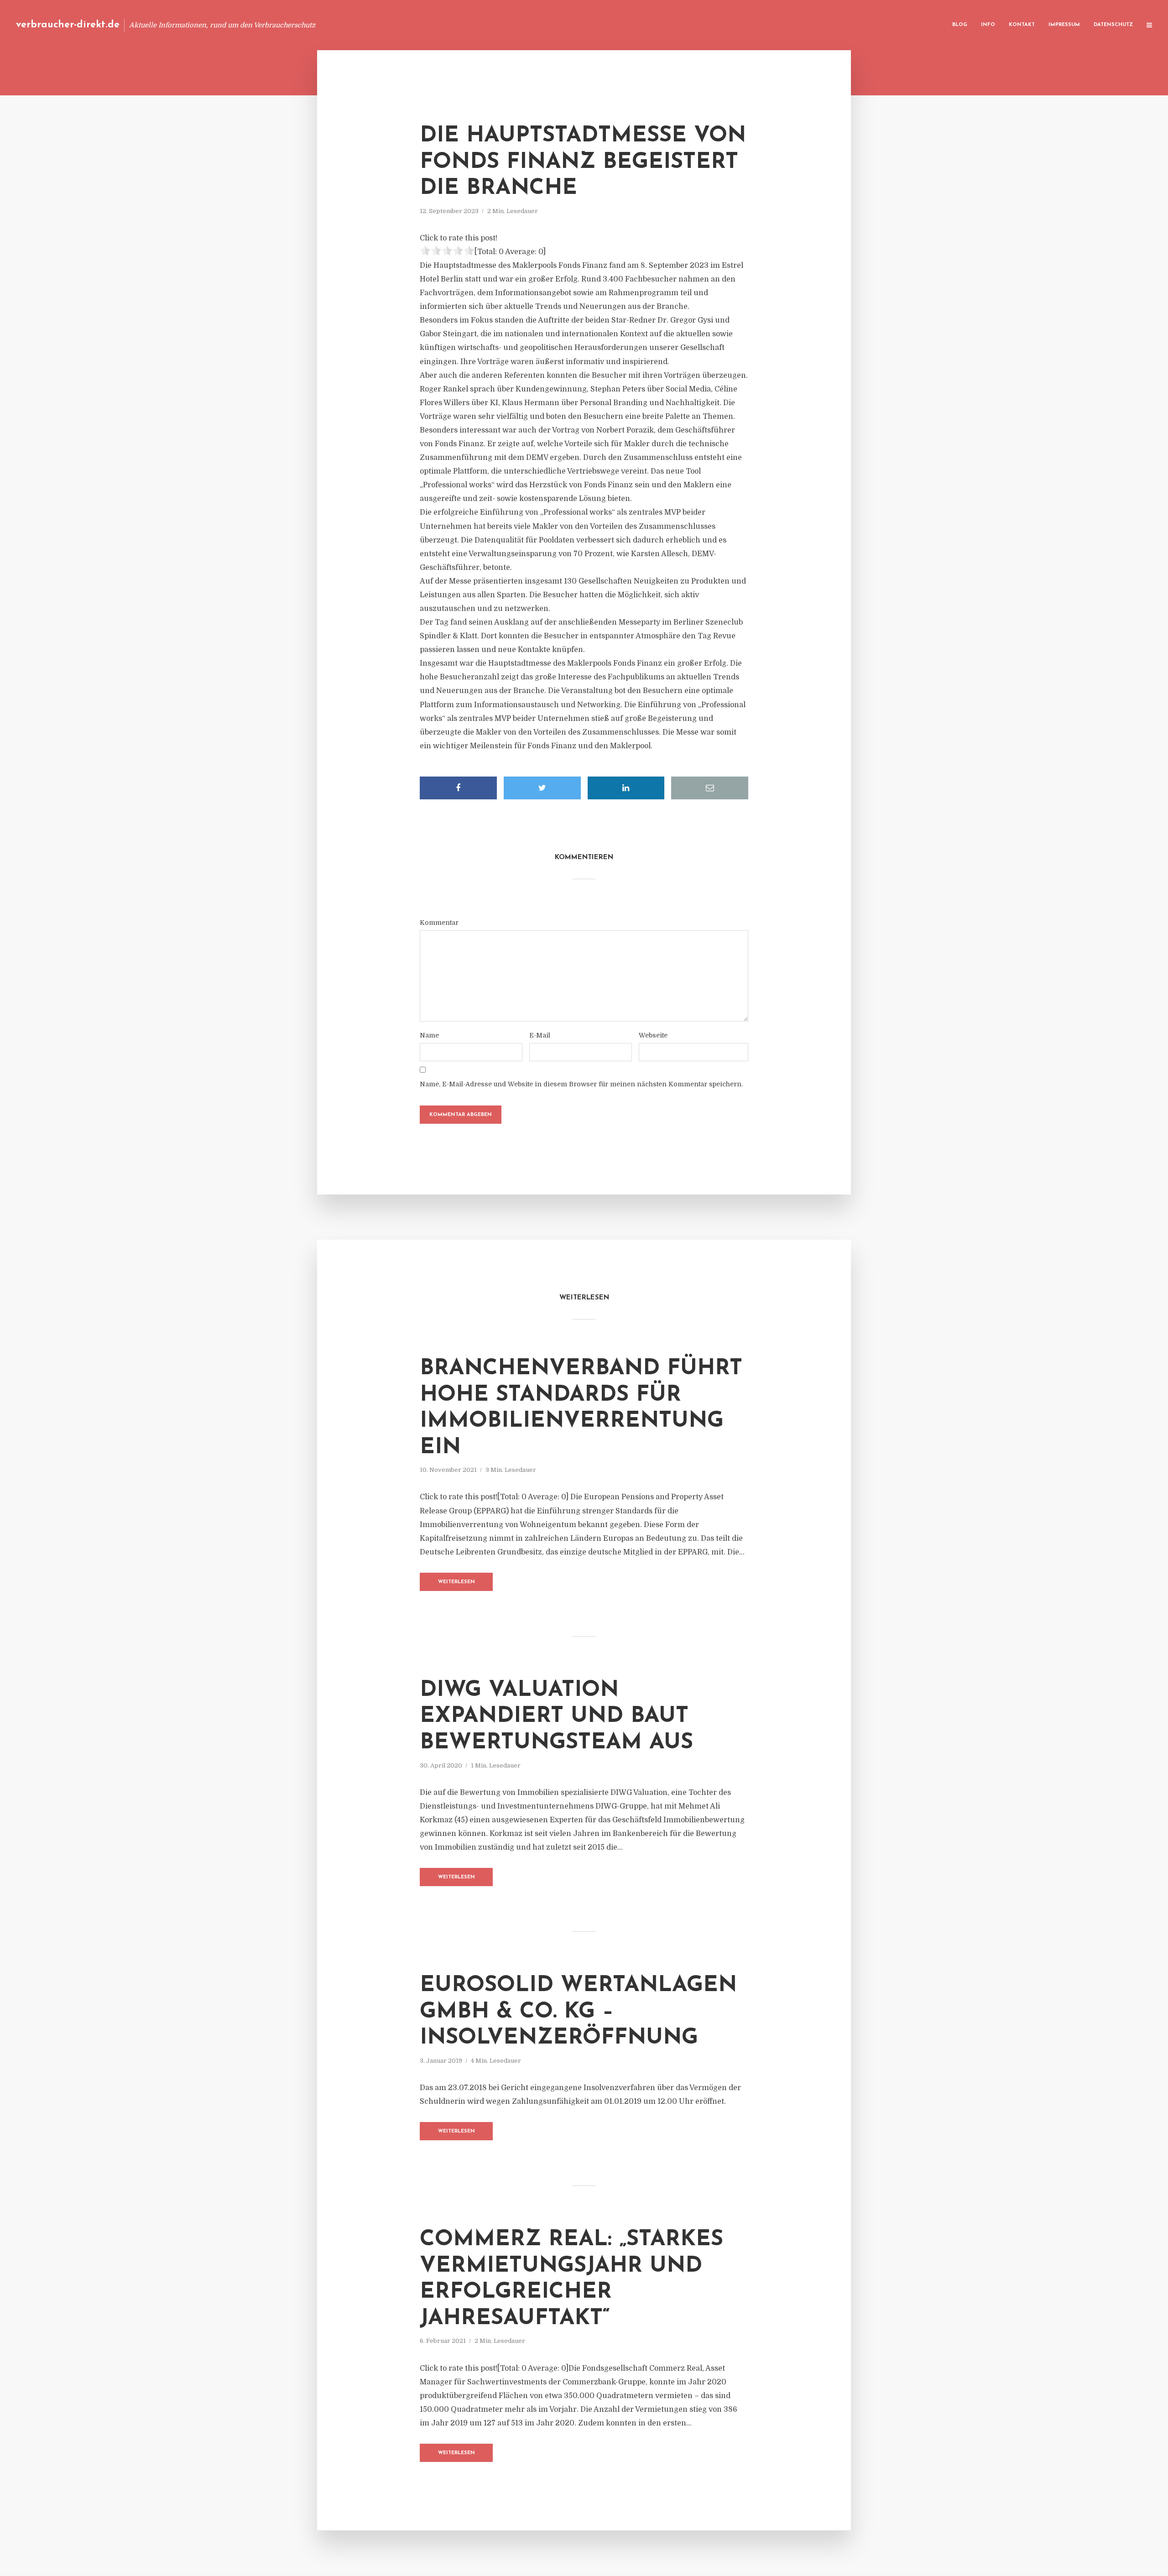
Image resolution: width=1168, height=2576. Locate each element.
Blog (960, 25)
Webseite (653, 1035)
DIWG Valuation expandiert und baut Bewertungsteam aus (556, 1717)
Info (988, 25)
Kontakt (1022, 25)
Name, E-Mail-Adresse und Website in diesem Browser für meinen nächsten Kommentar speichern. (581, 1084)
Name (429, 1035)
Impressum (1064, 25)
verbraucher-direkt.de (68, 25)
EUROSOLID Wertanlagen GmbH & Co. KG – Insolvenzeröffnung (578, 2012)
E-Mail (540, 1035)
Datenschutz (1113, 25)
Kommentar (439, 923)
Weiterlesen (456, 1582)
